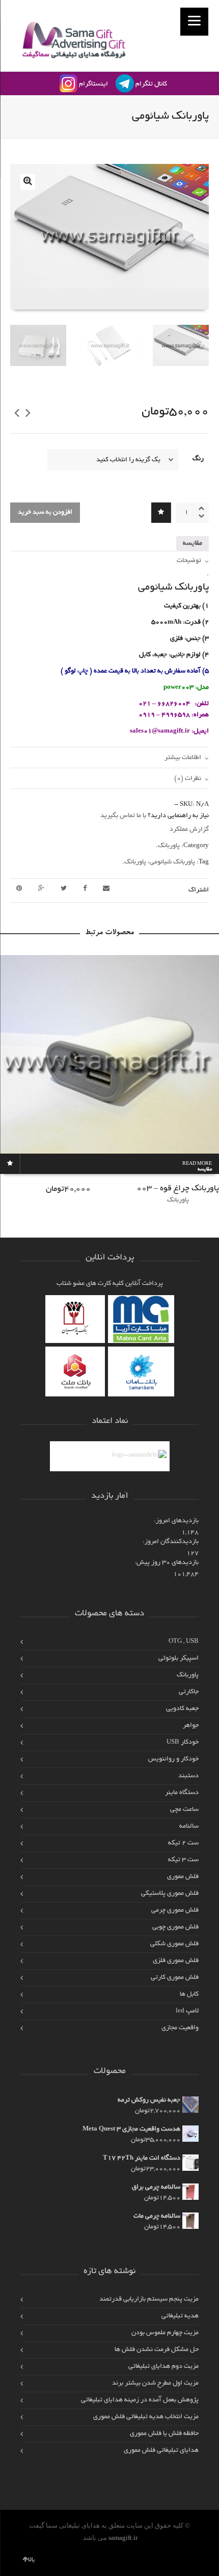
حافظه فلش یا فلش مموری (164, 2434)
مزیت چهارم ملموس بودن (165, 2333)
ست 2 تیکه (183, 1843)
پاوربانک (169, 846)
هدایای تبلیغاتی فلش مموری (161, 2451)
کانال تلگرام (151, 84)
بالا (32, 2560)
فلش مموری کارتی (175, 1978)
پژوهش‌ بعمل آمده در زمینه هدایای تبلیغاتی (140, 2400)
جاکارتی (189, 1692)
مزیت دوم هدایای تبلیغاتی (163, 2367)
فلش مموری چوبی (175, 1927)
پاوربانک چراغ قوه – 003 (178, 1189)
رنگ (198, 459)
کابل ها (189, 1994)
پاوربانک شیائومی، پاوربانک (160, 862)
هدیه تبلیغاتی (180, 2316)
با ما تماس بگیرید (123, 816)
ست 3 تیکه (183, 1860)
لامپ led (187, 2011)
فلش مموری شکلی (174, 1944)
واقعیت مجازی (180, 2028)
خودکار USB (183, 1742)
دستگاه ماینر (182, 1793)
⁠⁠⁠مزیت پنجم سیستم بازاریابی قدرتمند (149, 2299)
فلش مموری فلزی (176, 1961)
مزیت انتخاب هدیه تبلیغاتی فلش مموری (146, 2417)
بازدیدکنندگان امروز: (171, 1542)
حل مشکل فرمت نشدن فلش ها (157, 2350)
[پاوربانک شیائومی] (28, 182)
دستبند (188, 1776)
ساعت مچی (184, 1810)
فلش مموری (183, 1877)
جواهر (191, 1726)
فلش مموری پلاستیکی (170, 1894)
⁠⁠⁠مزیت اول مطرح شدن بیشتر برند (155, 2383)
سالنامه (189, 1826)
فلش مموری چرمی (175, 1910)
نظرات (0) (188, 779)
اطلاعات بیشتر (183, 758)
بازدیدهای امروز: (176, 1521)
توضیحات (189, 561)
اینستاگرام (93, 84)
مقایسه (193, 543)
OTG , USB (184, 1642)
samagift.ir (123, 2538)
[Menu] (194, 22)
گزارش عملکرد (189, 830)
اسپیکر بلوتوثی (179, 1658)
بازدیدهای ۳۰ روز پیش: (167, 1563)
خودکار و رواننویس (173, 1759)
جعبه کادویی (182, 1709)
